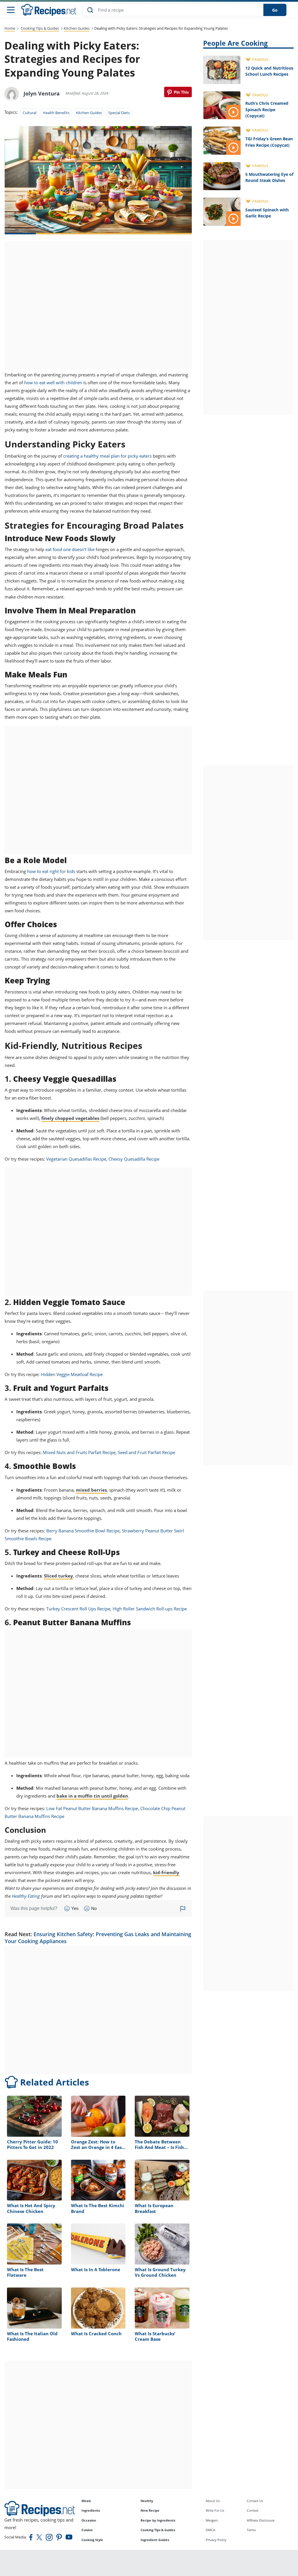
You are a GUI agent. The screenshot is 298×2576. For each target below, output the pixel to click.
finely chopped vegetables (70, 1118)
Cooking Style (92, 2540)
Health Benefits (56, 113)
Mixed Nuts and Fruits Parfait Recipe (79, 1452)
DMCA (210, 2530)
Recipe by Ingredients (158, 2520)
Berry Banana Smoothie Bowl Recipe (83, 1531)
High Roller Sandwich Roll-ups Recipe (150, 1609)
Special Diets (119, 113)
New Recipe (150, 2510)
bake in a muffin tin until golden (92, 1796)
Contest (253, 2510)
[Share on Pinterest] (178, 92)
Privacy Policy (216, 2540)
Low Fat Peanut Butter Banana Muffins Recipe (92, 1808)
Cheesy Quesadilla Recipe (134, 1159)
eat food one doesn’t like (70, 549)
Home (10, 28)
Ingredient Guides (155, 2540)
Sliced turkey (58, 1576)
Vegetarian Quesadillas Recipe (76, 1159)
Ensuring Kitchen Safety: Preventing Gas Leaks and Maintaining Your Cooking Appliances (98, 1937)
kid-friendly (166, 1872)
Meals (86, 2501)
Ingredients (91, 2510)
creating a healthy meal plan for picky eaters (107, 456)
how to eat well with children (53, 383)
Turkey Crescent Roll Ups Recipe (78, 1609)
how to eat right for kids (51, 871)
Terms (251, 2530)
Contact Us (255, 2501)
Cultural (30, 113)
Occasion (89, 2520)
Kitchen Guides (77, 28)
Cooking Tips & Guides (40, 28)
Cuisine (87, 2530)
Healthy (147, 2501)
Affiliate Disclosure (261, 2520)
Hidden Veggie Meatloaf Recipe (72, 1374)
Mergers (212, 2520)
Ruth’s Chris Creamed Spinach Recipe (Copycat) (267, 109)
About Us (213, 2501)
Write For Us (215, 2510)
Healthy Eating (26, 1896)
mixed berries (91, 1490)
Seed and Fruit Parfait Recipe (147, 1452)
